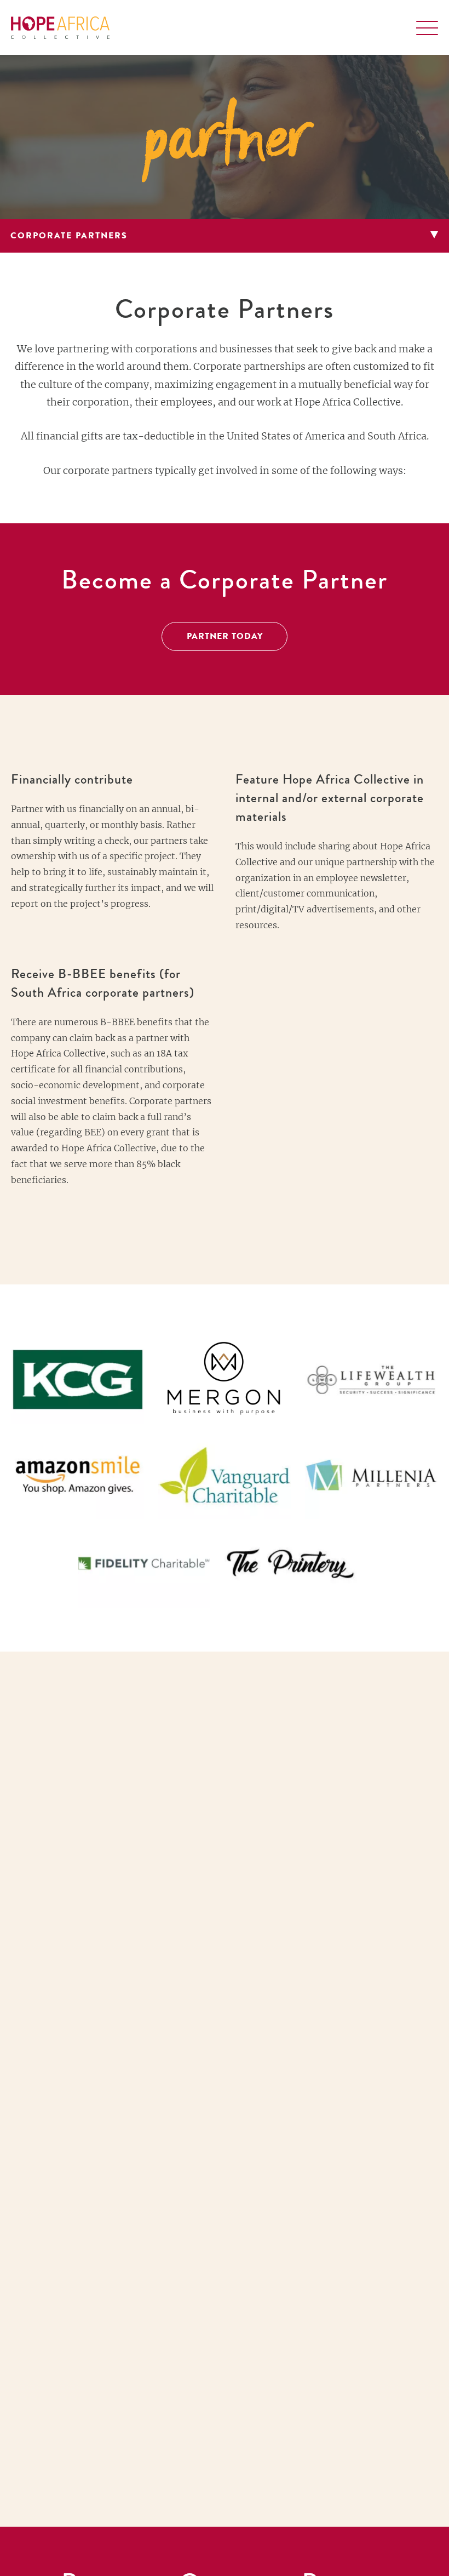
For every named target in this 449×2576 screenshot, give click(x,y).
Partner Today (225, 637)
